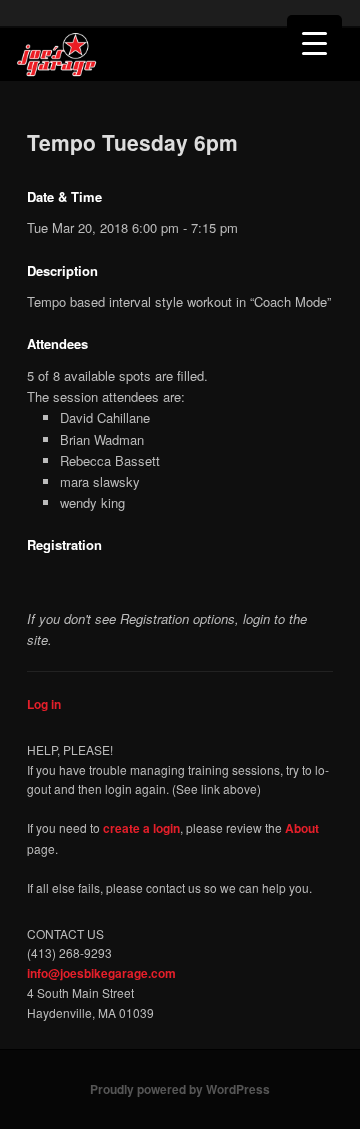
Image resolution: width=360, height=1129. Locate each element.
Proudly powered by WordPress (180, 1089)
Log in (44, 704)
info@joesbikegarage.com (101, 973)
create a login (141, 828)
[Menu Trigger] (314, 42)
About (302, 828)
